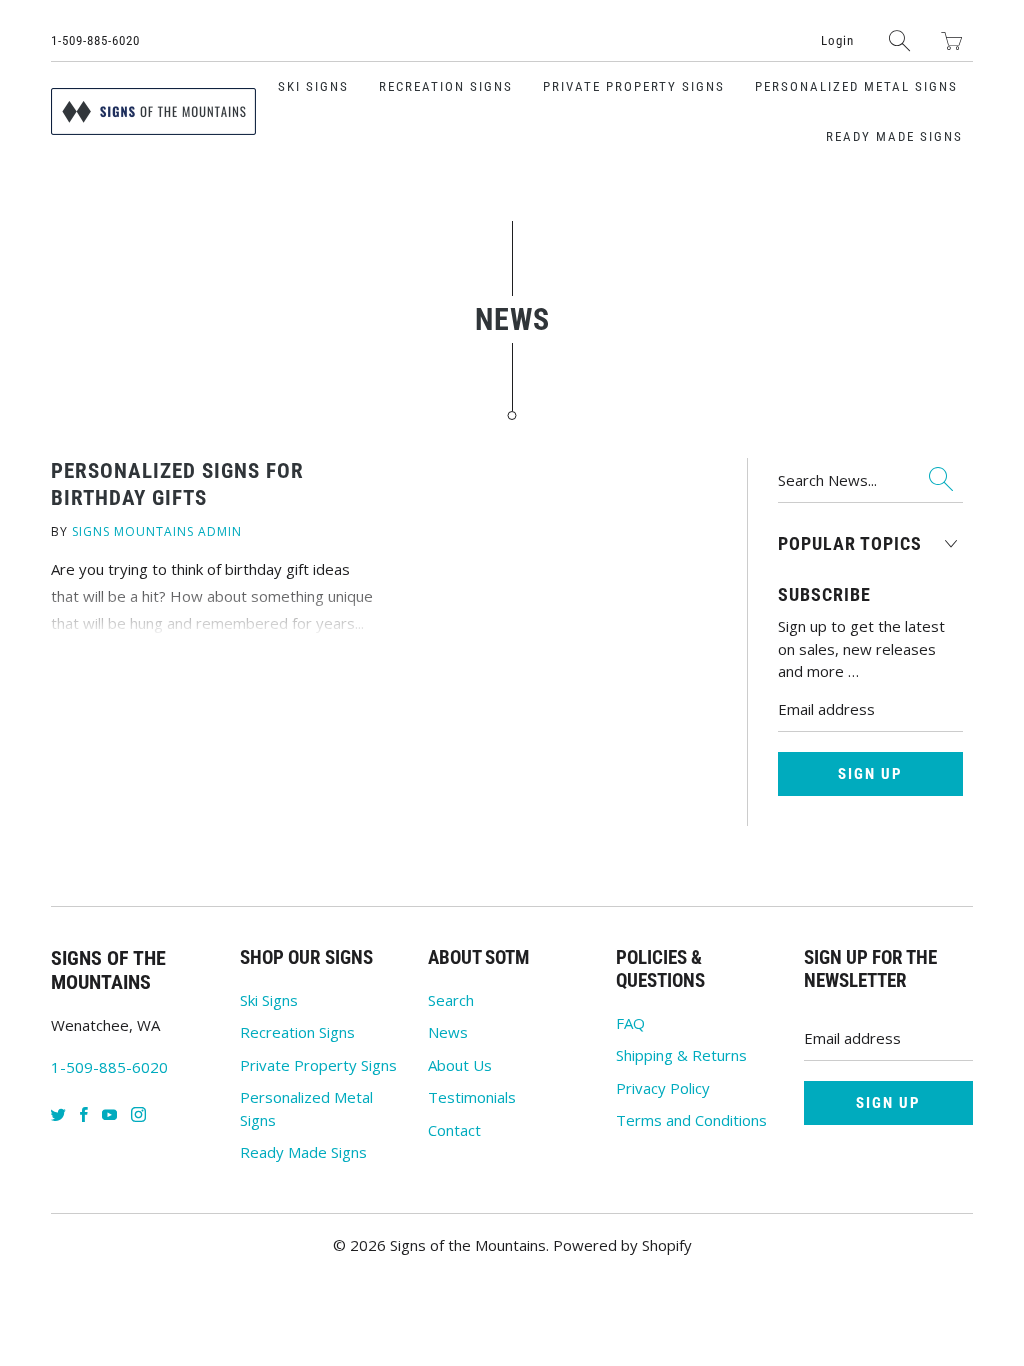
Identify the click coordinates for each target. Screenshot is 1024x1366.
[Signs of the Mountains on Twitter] (58, 1114)
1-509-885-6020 (95, 40)
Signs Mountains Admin (157, 531)
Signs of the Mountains (468, 1245)
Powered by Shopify (622, 1245)
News (448, 1032)
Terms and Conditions (691, 1120)
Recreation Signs (446, 86)
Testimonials (472, 1097)
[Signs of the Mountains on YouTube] (109, 1114)
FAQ (630, 1023)
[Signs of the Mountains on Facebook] (84, 1114)
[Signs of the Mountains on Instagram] (138, 1114)
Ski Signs (313, 86)
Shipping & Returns (681, 1055)
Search (451, 1000)
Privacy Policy (663, 1088)
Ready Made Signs (894, 136)
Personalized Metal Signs (856, 86)
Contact (454, 1130)
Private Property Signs (634, 86)
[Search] (900, 40)
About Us (460, 1065)
